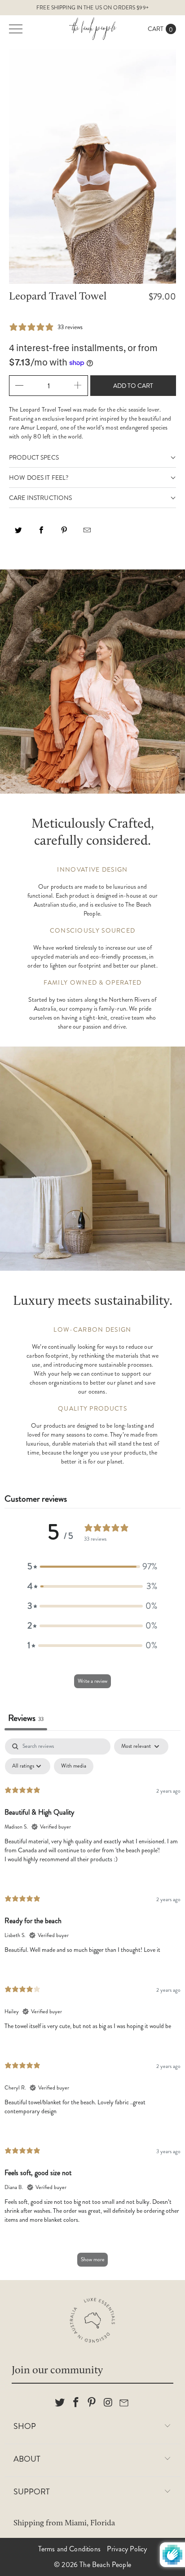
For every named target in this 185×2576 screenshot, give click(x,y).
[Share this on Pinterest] (64, 533)
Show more (92, 2259)
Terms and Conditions (69, 2549)
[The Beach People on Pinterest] (92, 2403)
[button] (92, 1567)
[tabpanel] (92, 2007)
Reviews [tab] (26, 1718)
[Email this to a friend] (87, 533)
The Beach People (105, 2565)
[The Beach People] (92, 29)
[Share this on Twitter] (18, 533)
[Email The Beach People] (124, 2403)
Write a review (92, 1681)
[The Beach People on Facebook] (76, 2403)
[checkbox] (74, 1766)
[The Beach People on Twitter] (60, 2403)
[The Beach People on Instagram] (108, 2403)
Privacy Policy (127, 2549)
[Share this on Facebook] (41, 533)
